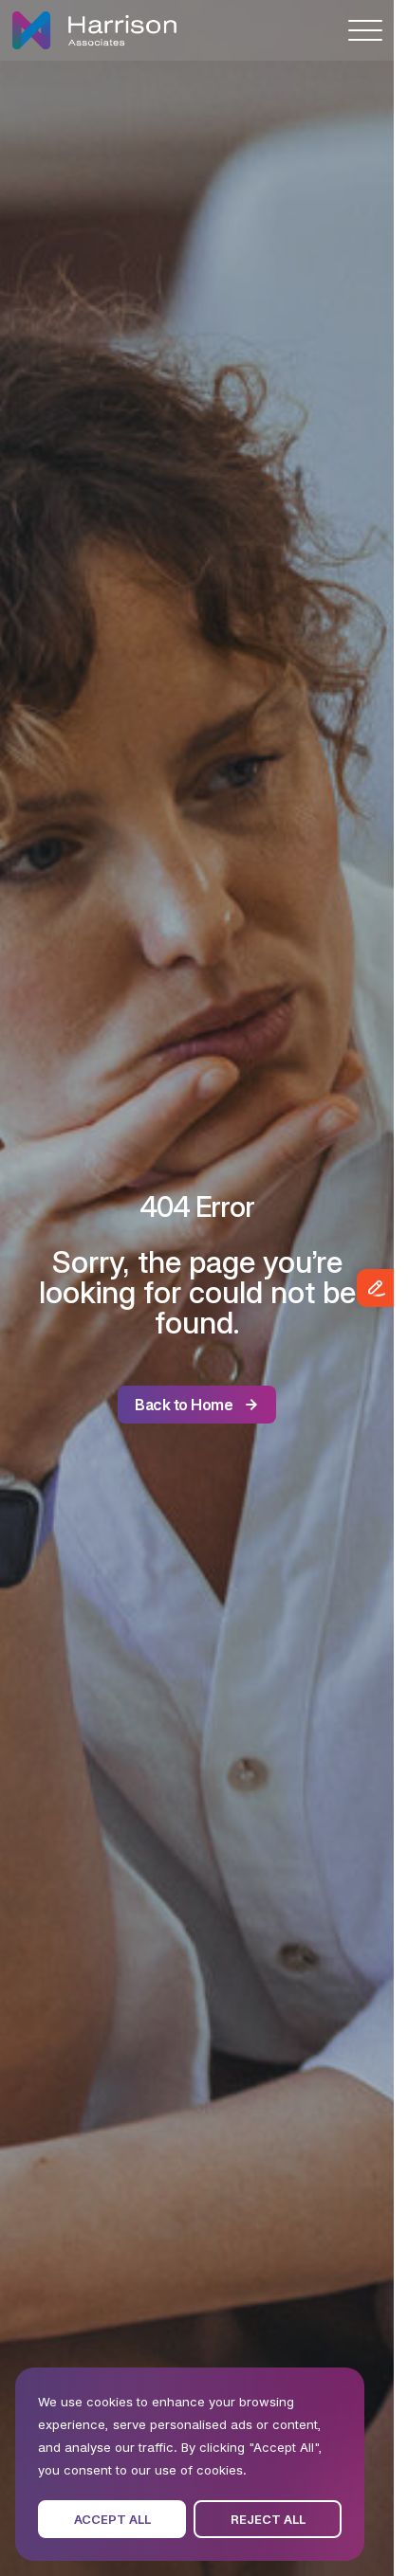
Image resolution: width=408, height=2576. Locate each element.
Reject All (268, 2519)
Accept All (112, 2519)
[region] (190, 2464)
